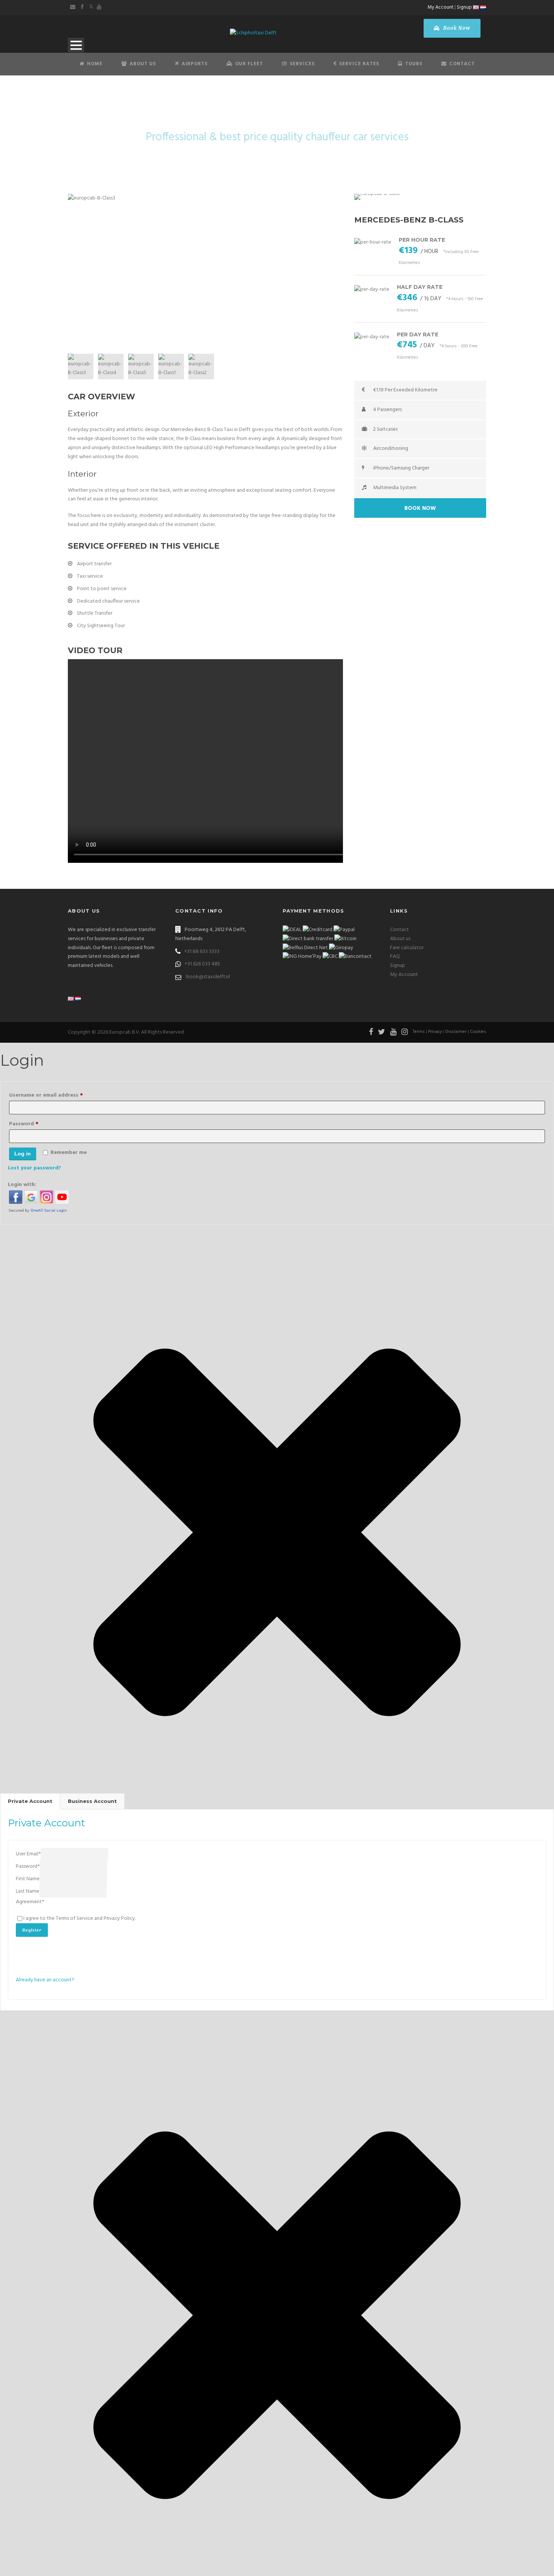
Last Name (28, 1892)
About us (400, 939)
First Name (28, 1879)
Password (35, 1124)
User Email (28, 1854)
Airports (195, 64)
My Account (441, 7)
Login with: (22, 1185)
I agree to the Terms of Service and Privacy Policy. (80, 1919)
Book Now (456, 28)
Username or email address (57, 1095)
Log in (23, 1154)
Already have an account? (45, 1980)
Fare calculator (407, 948)
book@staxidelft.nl (208, 977)
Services (302, 64)
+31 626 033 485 (202, 964)
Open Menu (76, 45)
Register (32, 1930)
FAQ (395, 957)
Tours (414, 64)
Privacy (435, 1032)
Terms (419, 1032)
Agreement (30, 1902)
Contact (462, 64)
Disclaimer (456, 1032)
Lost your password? (34, 1168)
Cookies (478, 1032)
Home (95, 64)
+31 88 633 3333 (202, 952)
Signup (464, 7)
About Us (143, 64)
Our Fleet (249, 64)
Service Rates (359, 64)
